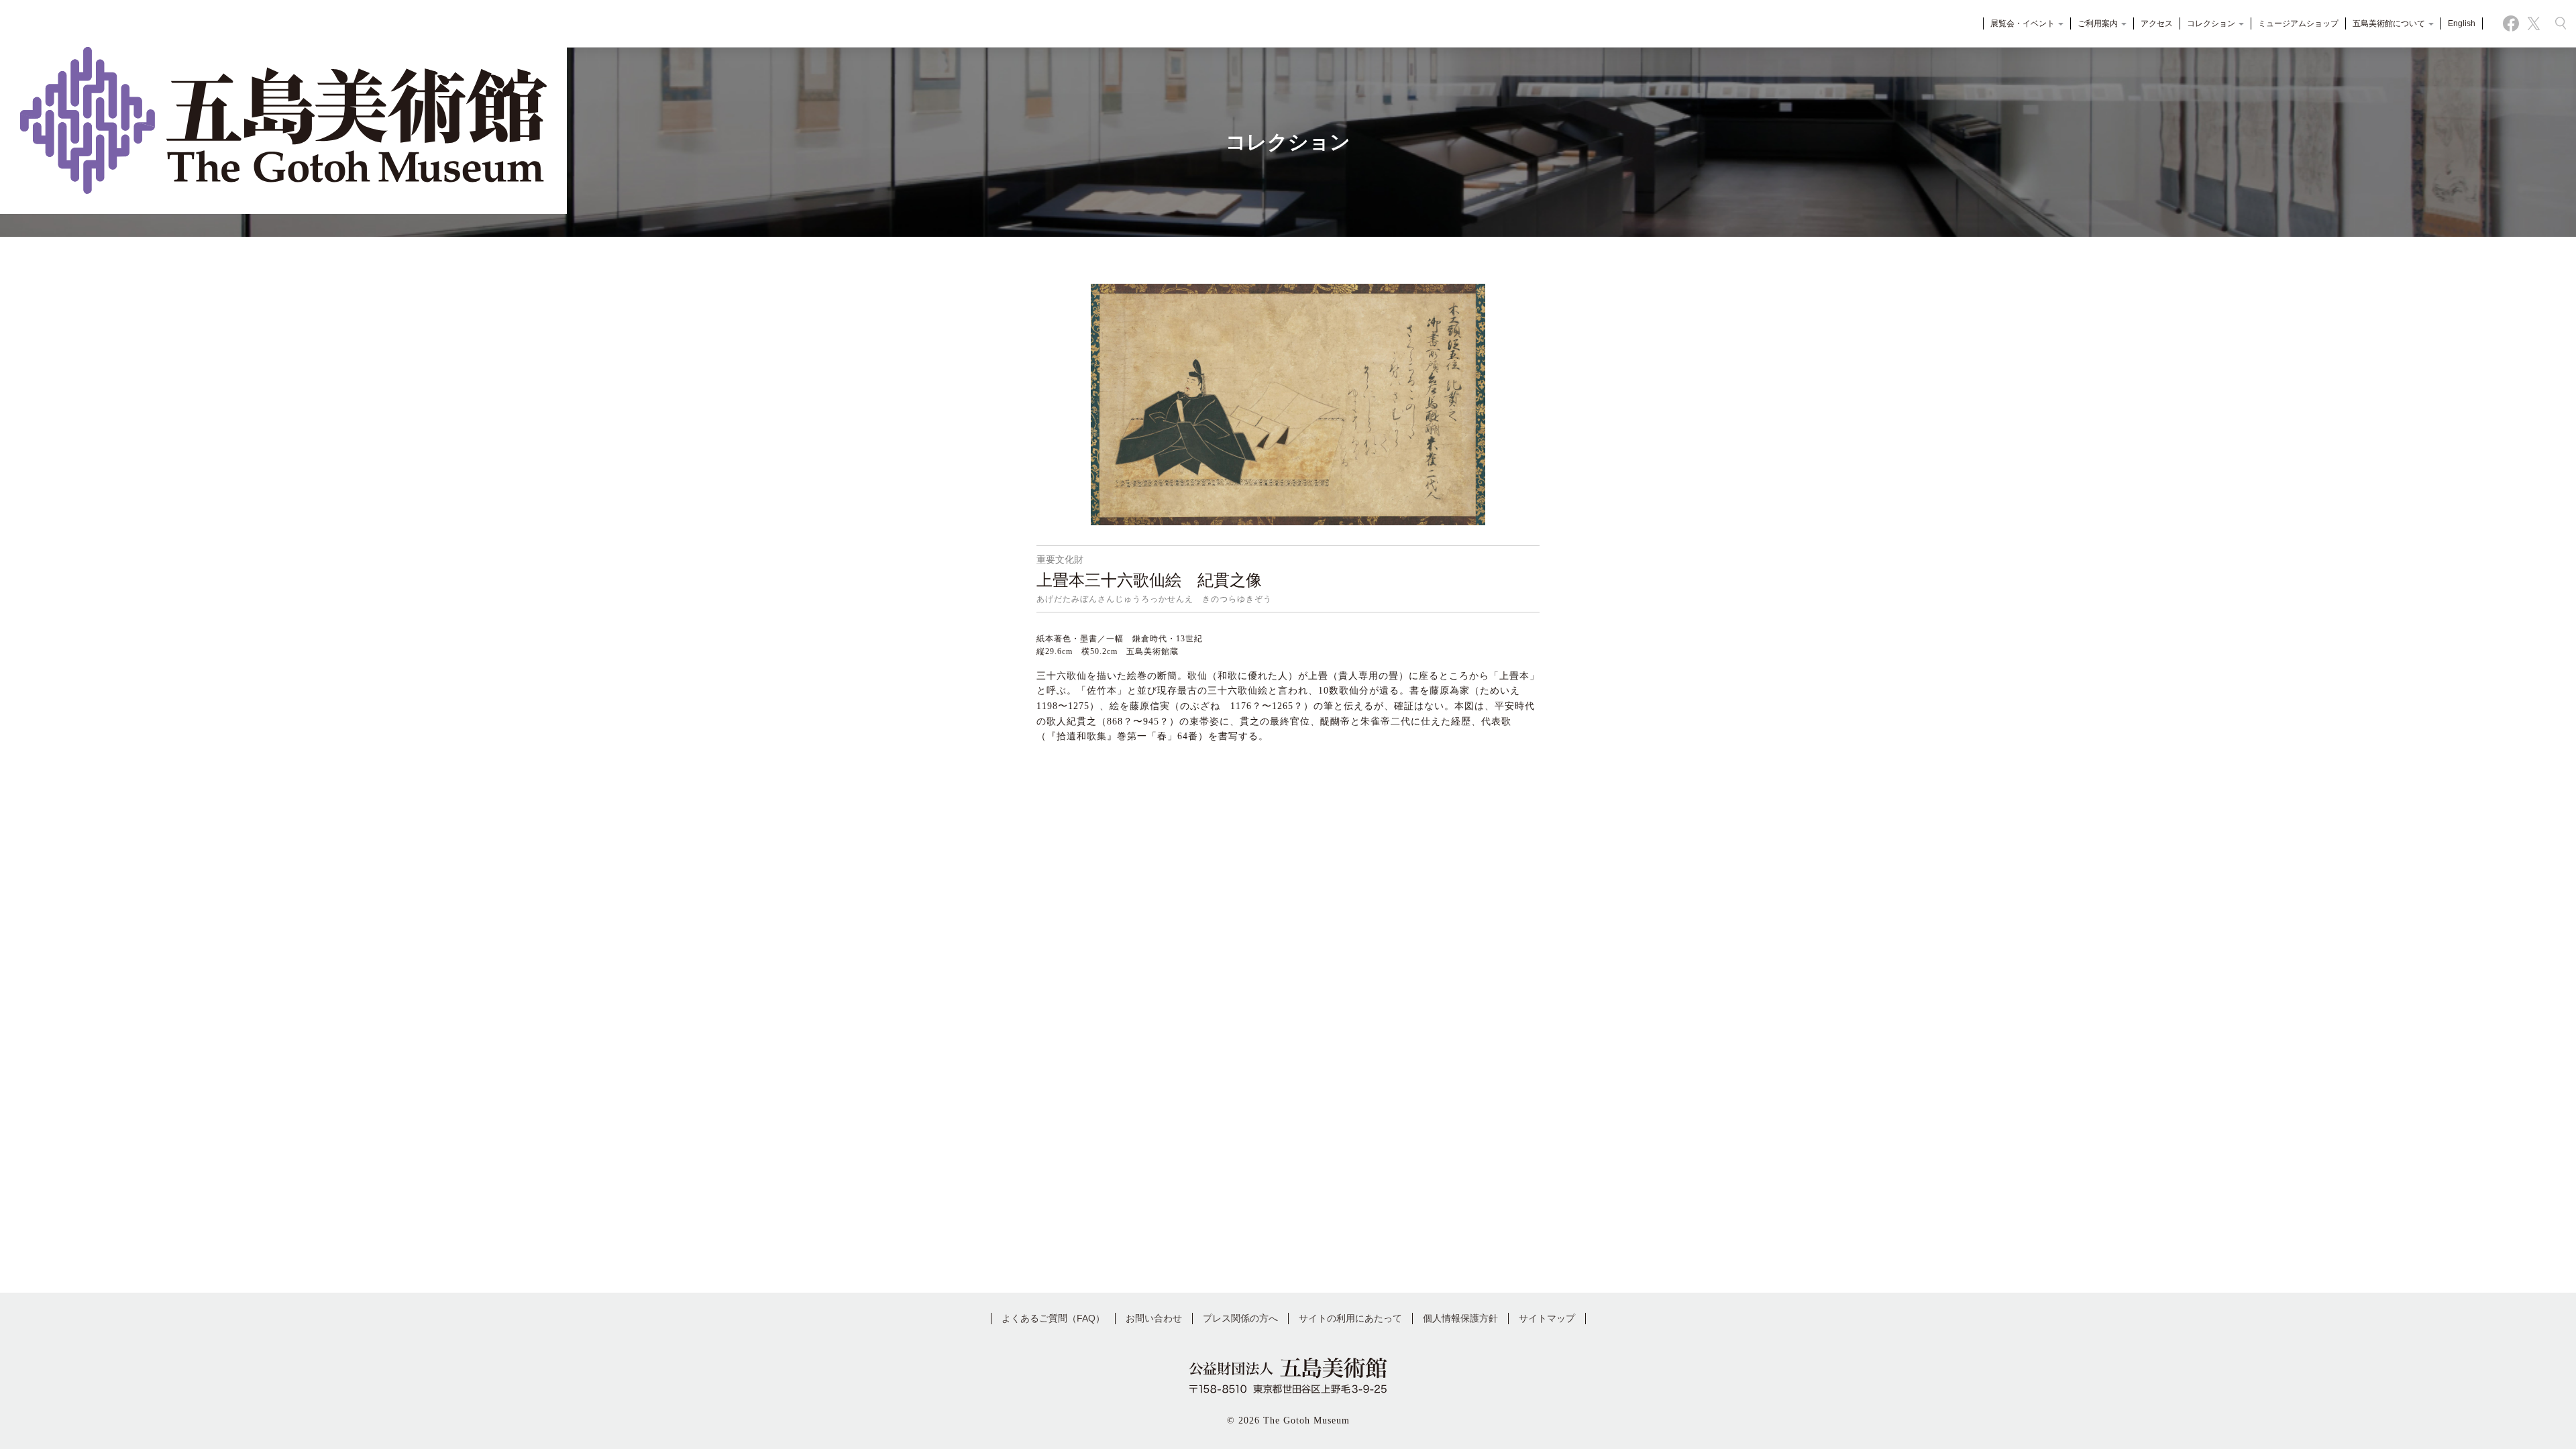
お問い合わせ (1154, 1318)
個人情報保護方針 (1460, 1318)
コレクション (2212, 23)
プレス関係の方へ (1240, 1318)
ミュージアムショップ (2298, 23)
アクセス (2157, 23)
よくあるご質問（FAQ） (1053, 1318)
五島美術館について (2390, 23)
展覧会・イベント (2024, 23)
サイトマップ (1547, 1318)
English (2462, 23)
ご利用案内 (2099, 23)
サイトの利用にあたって (1350, 1318)
